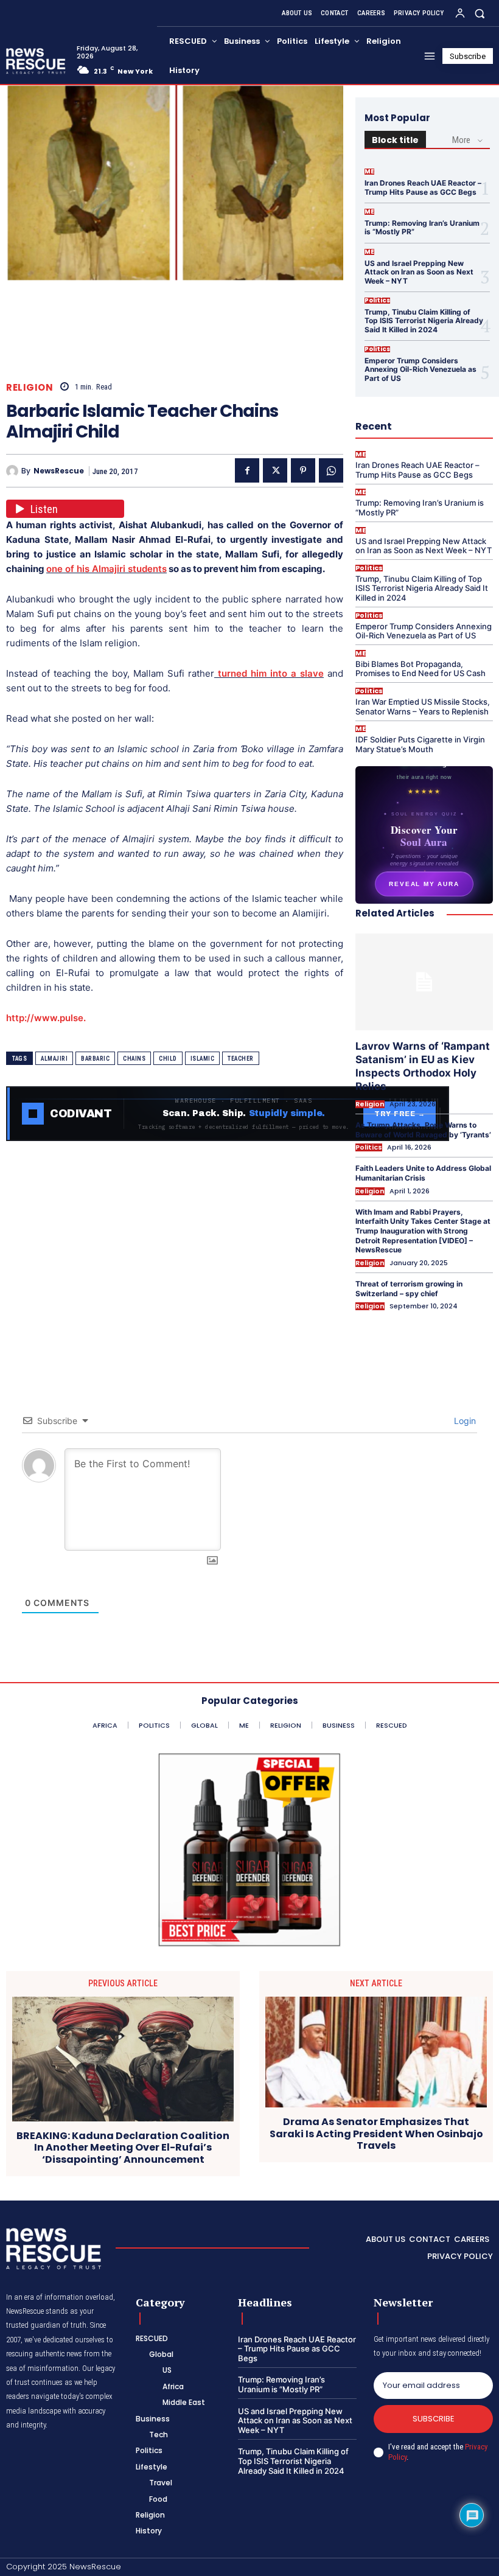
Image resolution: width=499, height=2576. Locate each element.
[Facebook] (247, 470)
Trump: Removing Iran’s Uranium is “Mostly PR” (422, 227)
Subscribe (434, 2419)
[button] (480, 13)
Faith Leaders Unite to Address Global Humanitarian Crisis (423, 1173)
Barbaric (95, 1059)
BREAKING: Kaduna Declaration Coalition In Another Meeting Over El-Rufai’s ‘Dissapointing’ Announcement (123, 2148)
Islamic (203, 1059)
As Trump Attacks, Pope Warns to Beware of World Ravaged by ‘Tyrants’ (423, 1130)
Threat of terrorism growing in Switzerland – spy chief (409, 1289)
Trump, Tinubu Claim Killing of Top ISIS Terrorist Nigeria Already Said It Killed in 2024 (424, 321)
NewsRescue (59, 471)
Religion (30, 387)
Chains (134, 1059)
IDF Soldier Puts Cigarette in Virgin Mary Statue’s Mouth (420, 744)
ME (369, 172)
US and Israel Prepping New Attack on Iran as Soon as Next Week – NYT (419, 272)
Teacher (241, 1059)
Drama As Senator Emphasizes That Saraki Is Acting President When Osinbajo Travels (376, 2134)
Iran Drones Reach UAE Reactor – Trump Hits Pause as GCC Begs (423, 187)
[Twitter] (275, 470)
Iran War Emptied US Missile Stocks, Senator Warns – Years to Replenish (423, 707)
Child (168, 1059)
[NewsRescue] (37, 61)
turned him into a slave (269, 673)
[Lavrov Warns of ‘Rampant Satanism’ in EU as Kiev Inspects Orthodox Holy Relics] (424, 982)
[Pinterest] (303, 470)
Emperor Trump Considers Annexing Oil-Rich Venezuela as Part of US (420, 369)
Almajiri (54, 1059)
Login (464, 1421)
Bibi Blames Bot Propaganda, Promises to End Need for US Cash (420, 669)
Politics (377, 301)
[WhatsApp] (331, 470)
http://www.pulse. (46, 1018)
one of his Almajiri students (106, 569)
